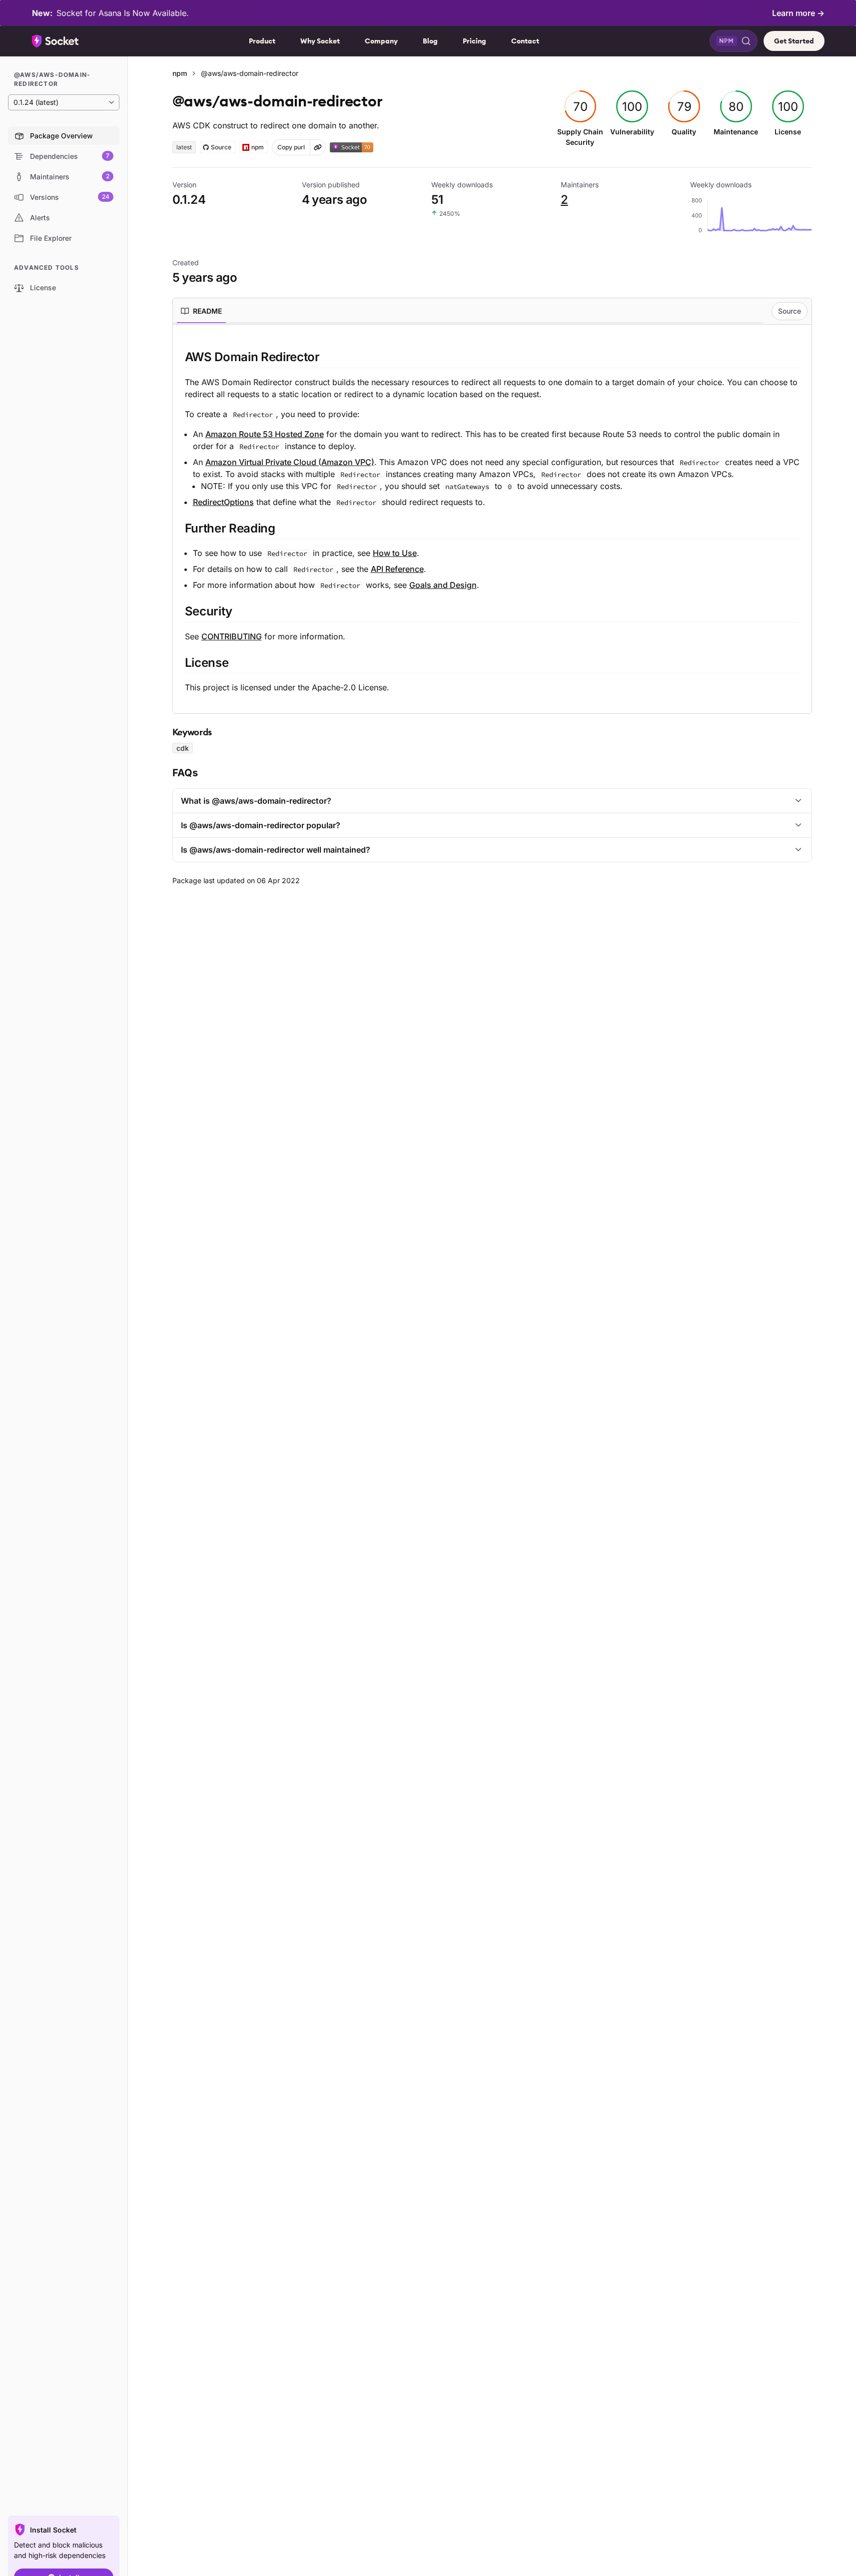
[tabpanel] (492, 521)
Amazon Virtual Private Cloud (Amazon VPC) (290, 462)
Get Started (794, 41)
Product (262, 41)
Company (381, 41)
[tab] (201, 311)
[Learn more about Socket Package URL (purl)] (318, 147)
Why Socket (320, 41)
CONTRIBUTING (232, 636)
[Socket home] (55, 41)
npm (180, 73)
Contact (525, 41)
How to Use (395, 553)
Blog (430, 41)
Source (790, 311)
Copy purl (291, 147)
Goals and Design (443, 585)
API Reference (397, 569)
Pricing (474, 41)
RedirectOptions (223, 502)
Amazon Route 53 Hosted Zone (265, 434)
